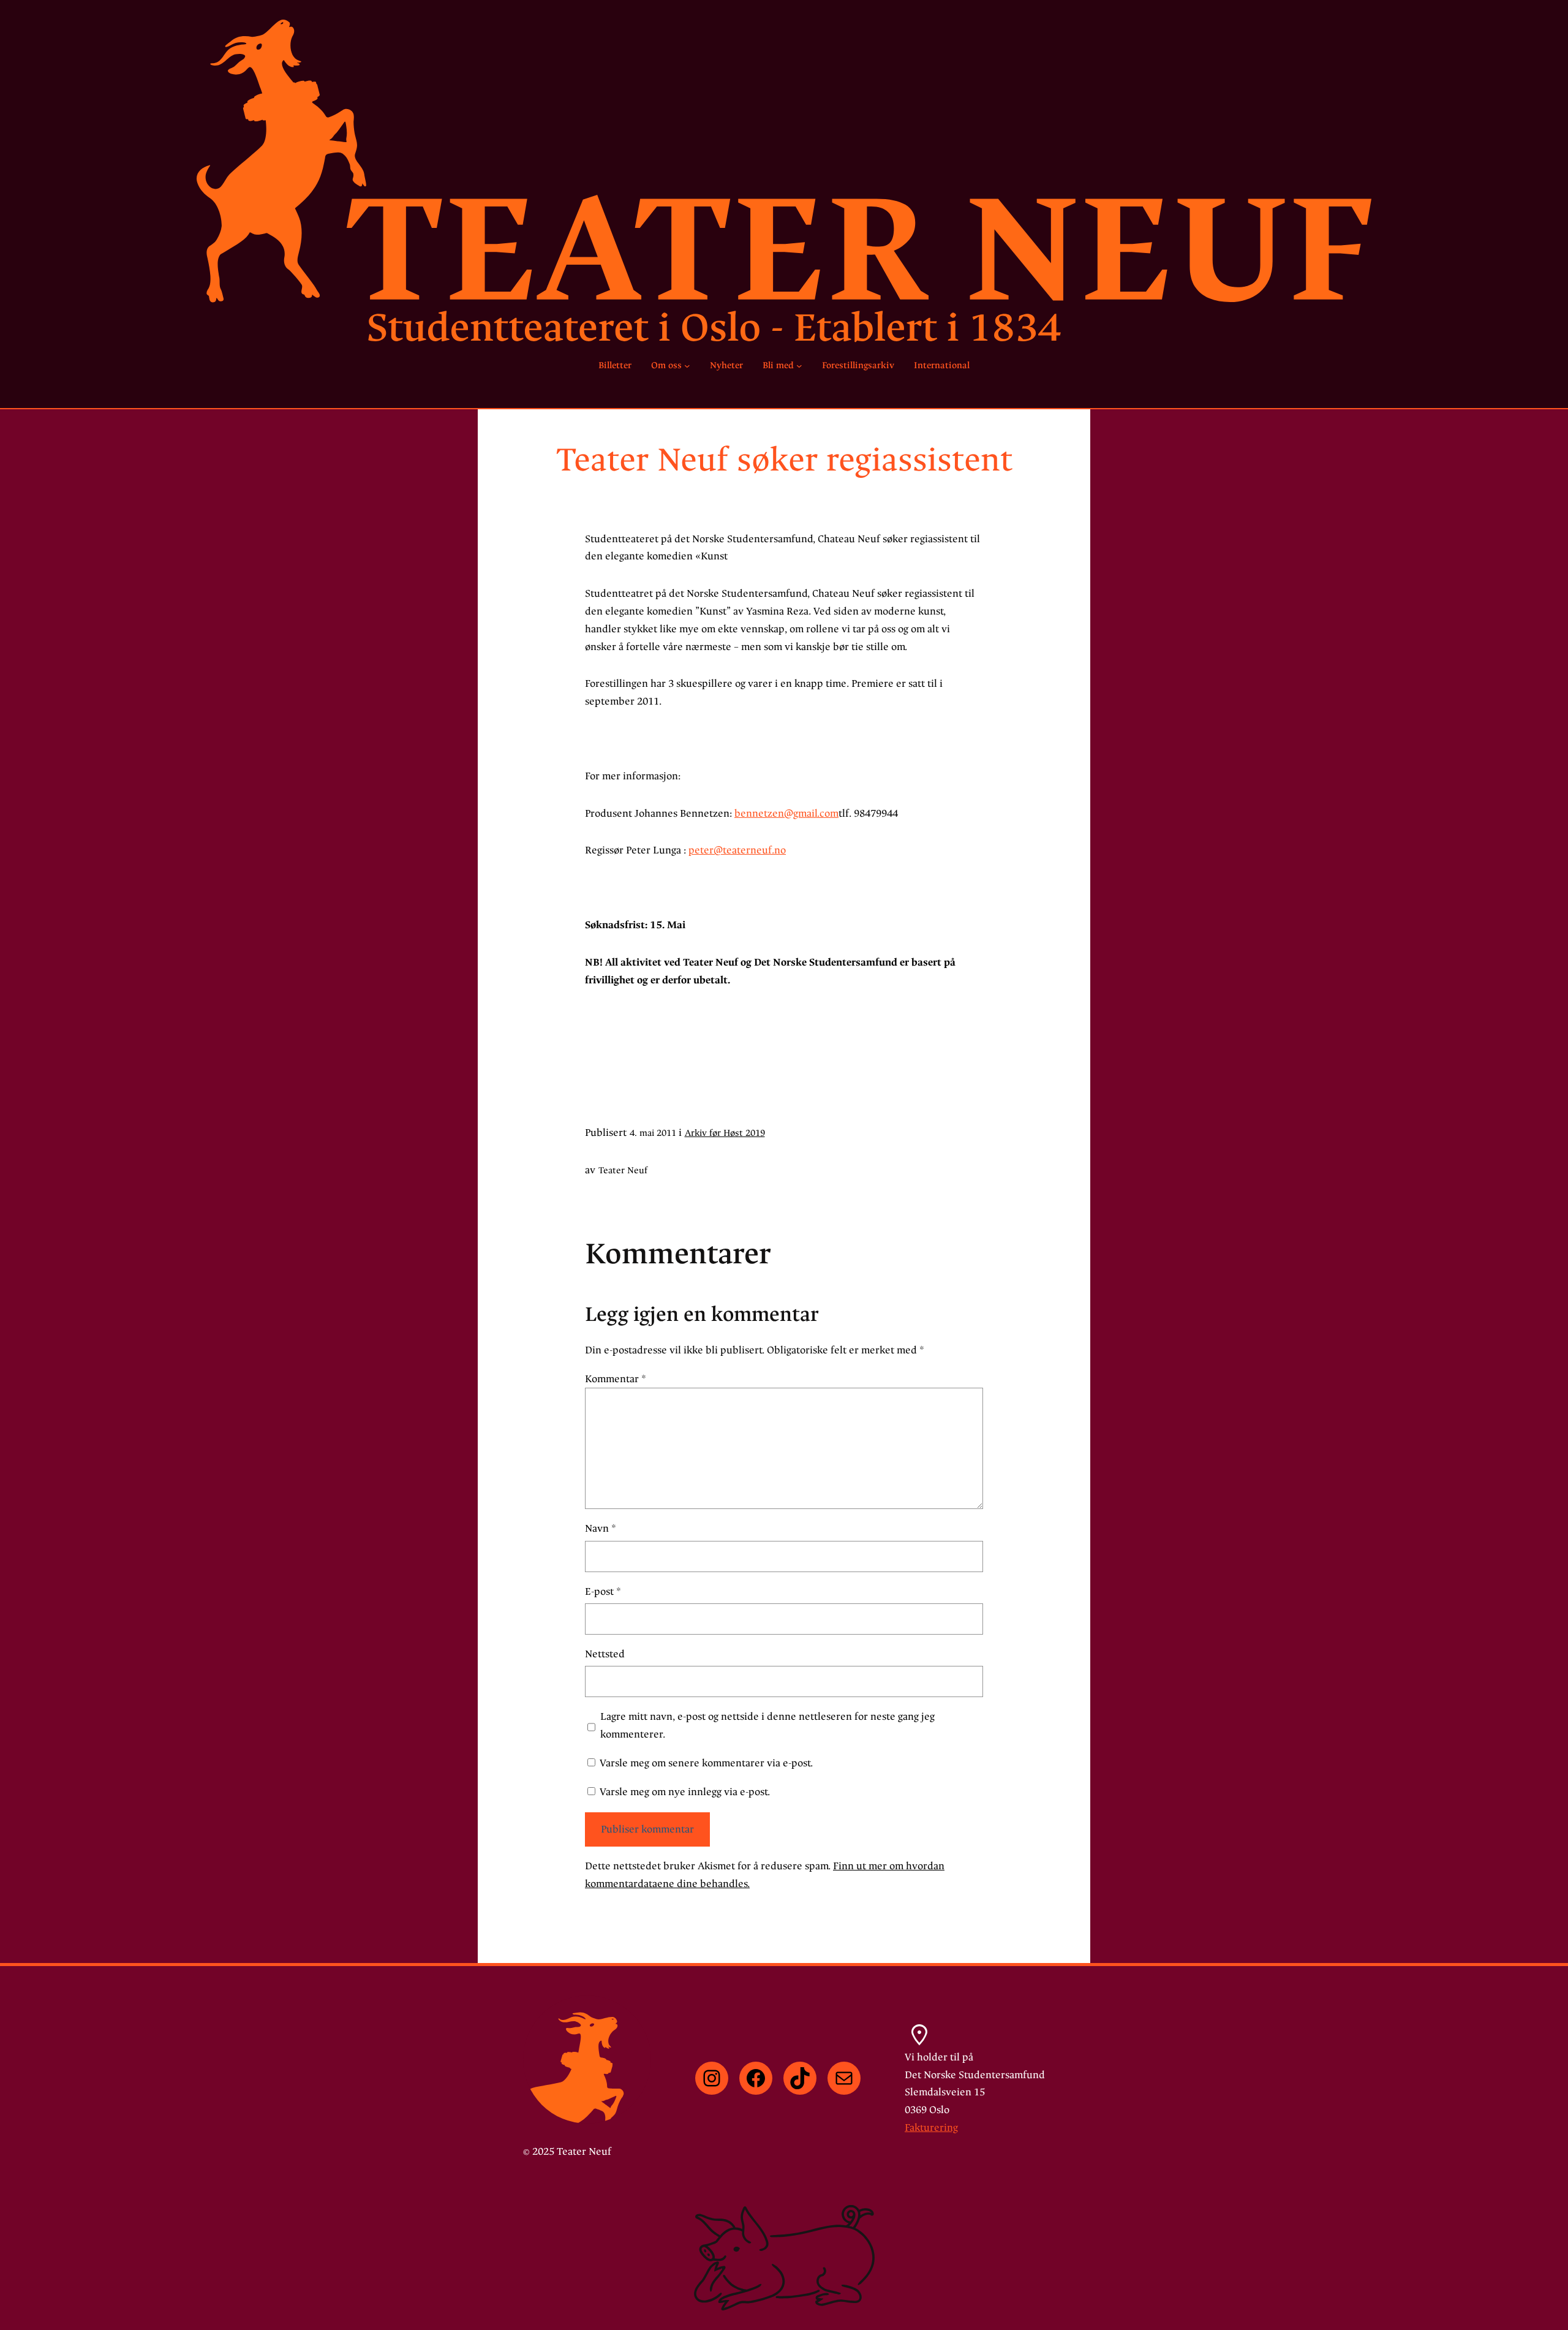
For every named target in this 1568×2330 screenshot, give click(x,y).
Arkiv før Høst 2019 (725, 1133)
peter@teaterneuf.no (737, 850)
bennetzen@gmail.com (786, 813)
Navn (601, 1528)
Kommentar (616, 1379)
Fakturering (931, 2128)
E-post (603, 1591)
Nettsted (605, 1654)
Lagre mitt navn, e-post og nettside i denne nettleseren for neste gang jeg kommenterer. (767, 1725)
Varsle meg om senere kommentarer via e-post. (706, 1763)
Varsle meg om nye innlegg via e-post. (685, 1792)
